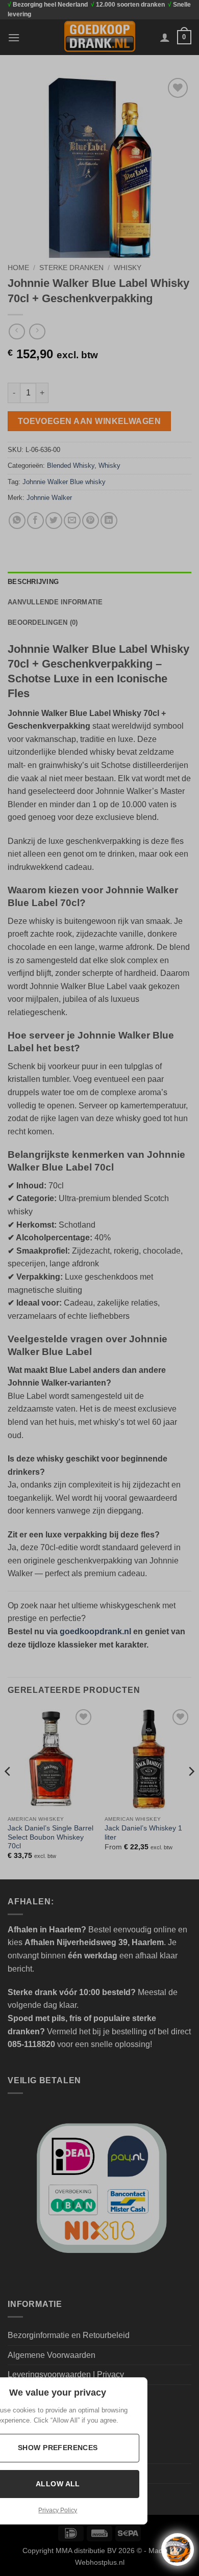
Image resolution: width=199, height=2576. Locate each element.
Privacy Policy (58, 2510)
